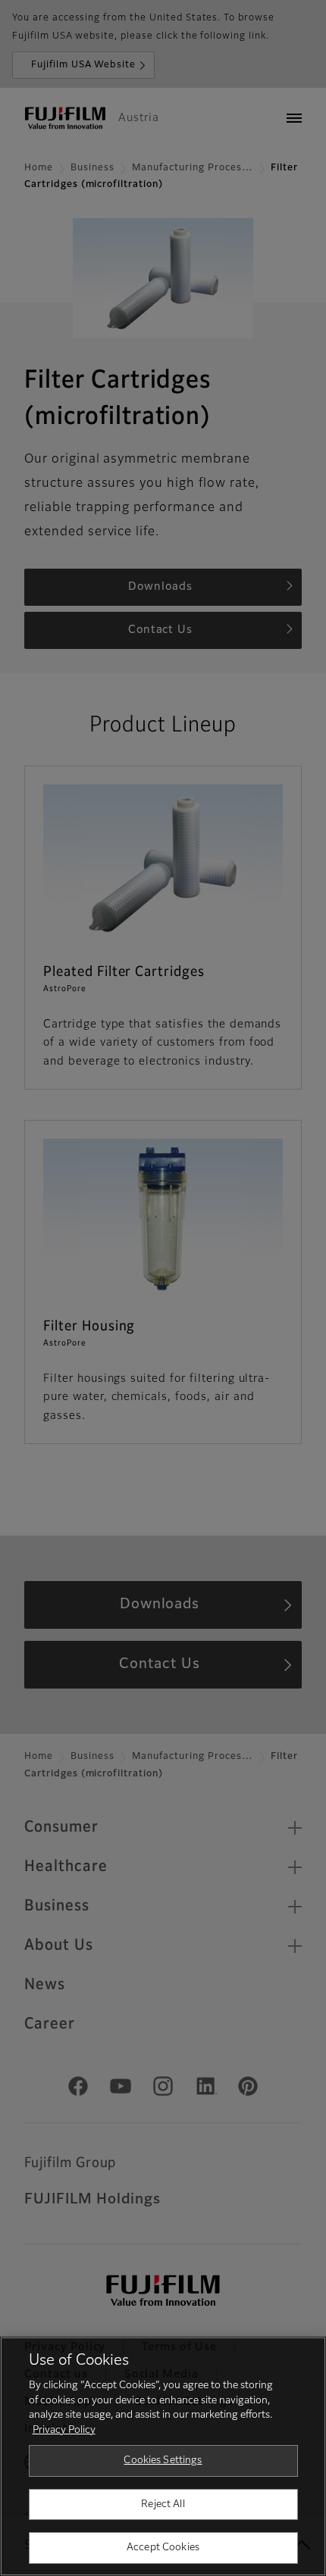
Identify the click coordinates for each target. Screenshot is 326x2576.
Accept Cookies (163, 2548)
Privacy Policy (64, 2430)
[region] (163, 2456)
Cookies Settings (163, 2461)
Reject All (163, 2504)
